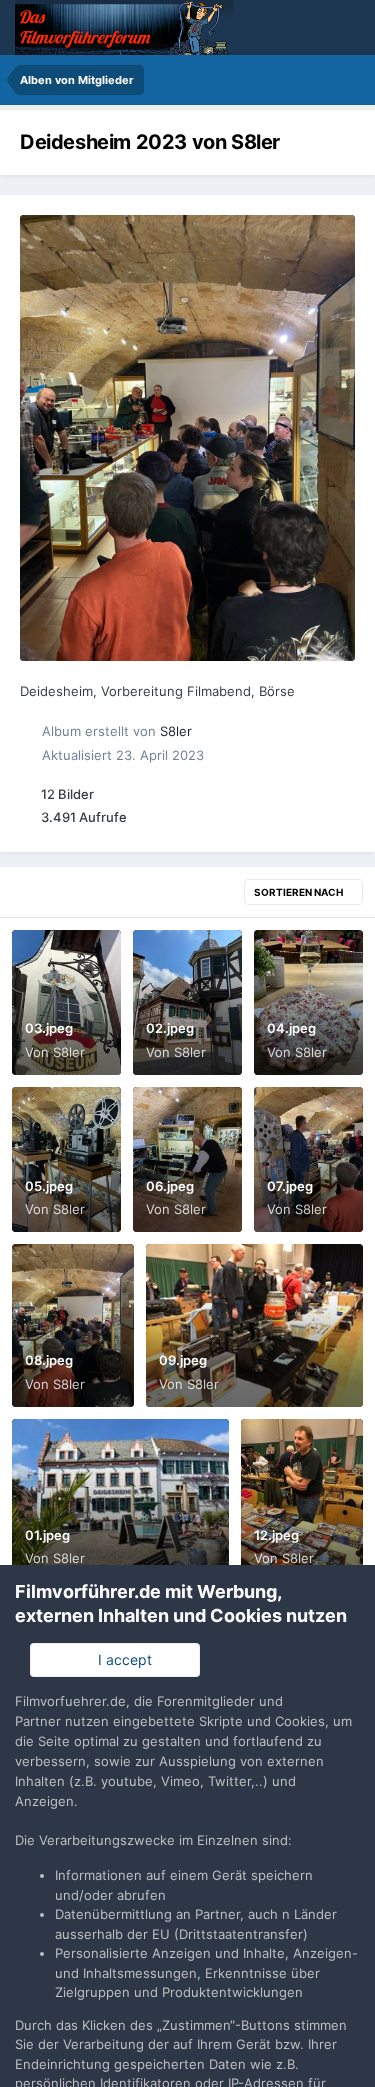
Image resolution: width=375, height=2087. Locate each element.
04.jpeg (291, 1028)
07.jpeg (290, 1186)
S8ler (176, 731)
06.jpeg (170, 1186)
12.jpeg (276, 1535)
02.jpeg (170, 1028)
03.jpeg (49, 1028)
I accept (121, 1659)
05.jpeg (49, 1186)
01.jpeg (47, 1535)
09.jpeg (183, 1360)
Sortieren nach (299, 892)
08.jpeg (49, 1360)
